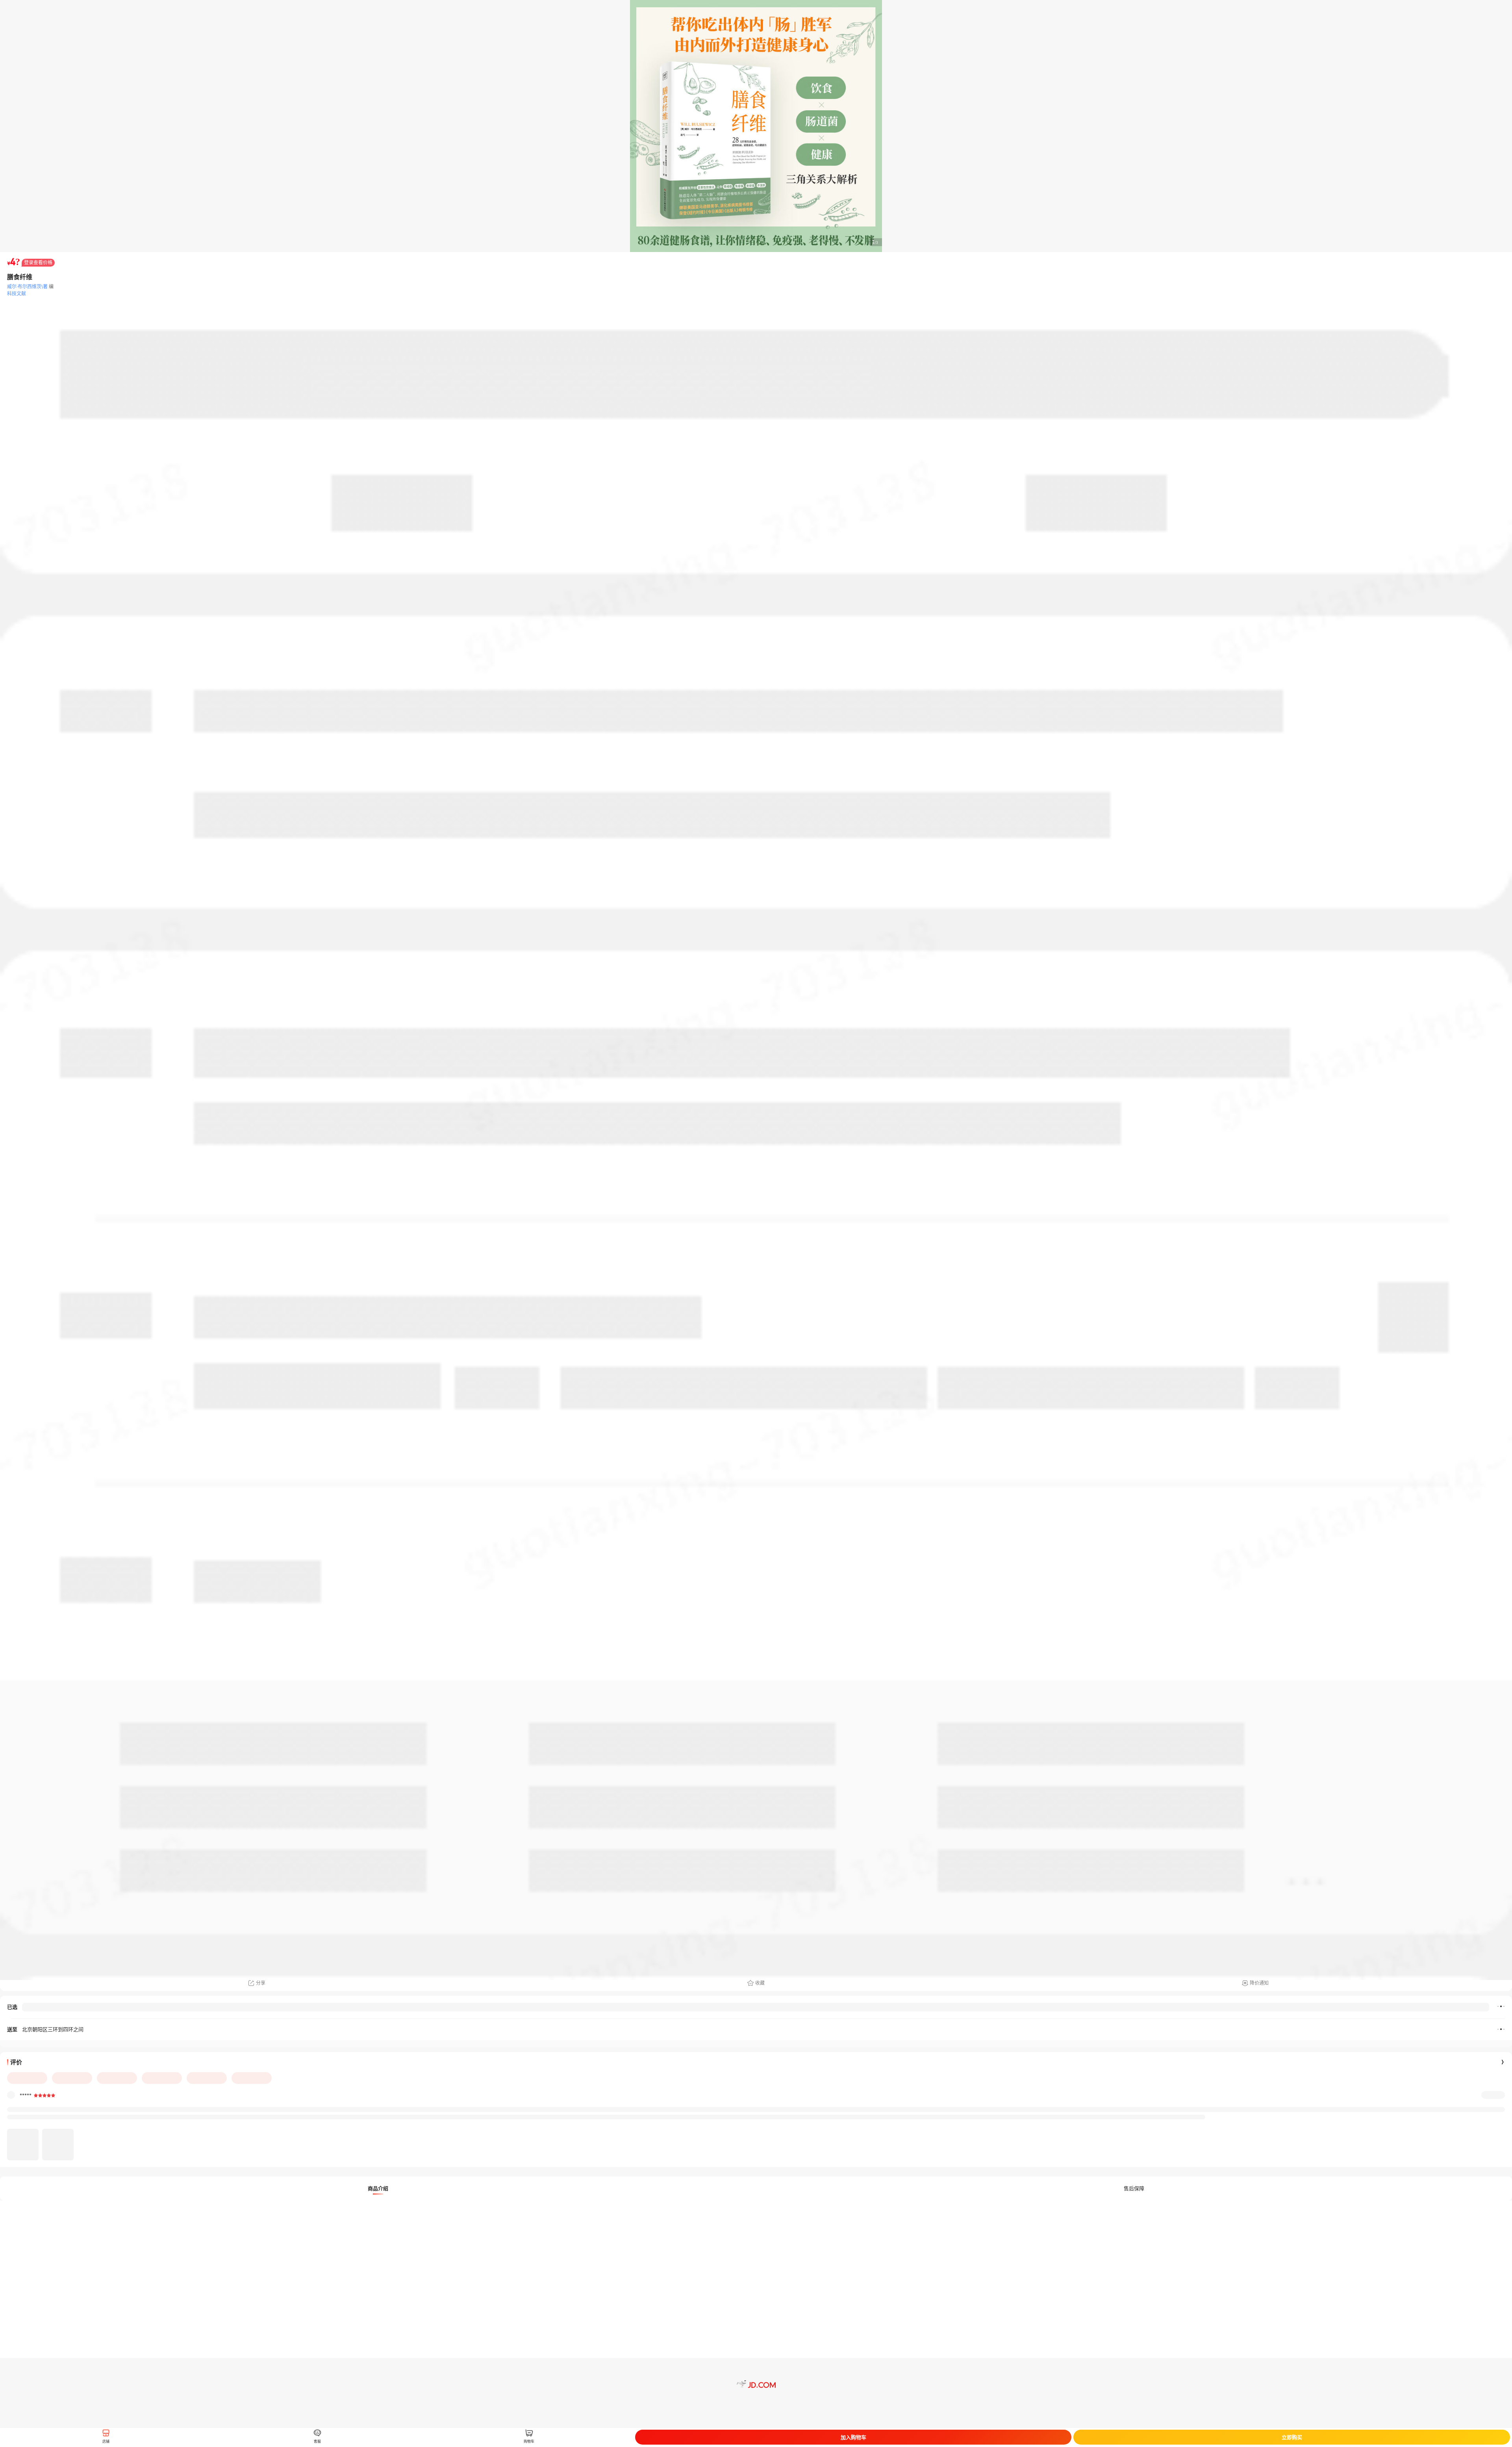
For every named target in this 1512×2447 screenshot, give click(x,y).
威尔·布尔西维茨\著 (27, 286)
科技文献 (17, 294)
